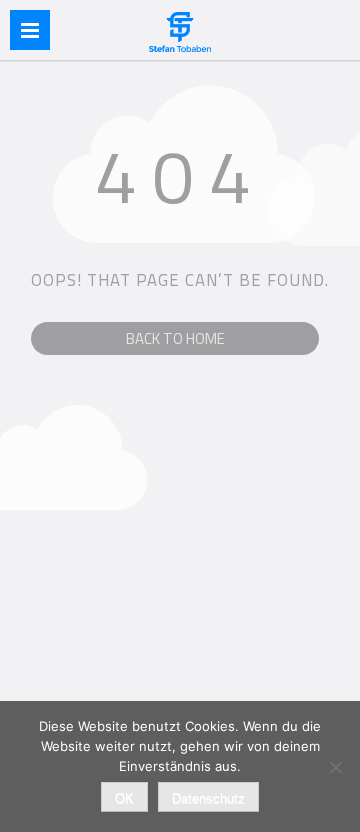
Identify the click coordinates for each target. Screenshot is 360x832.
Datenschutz (208, 798)
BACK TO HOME (175, 338)
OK (124, 798)
